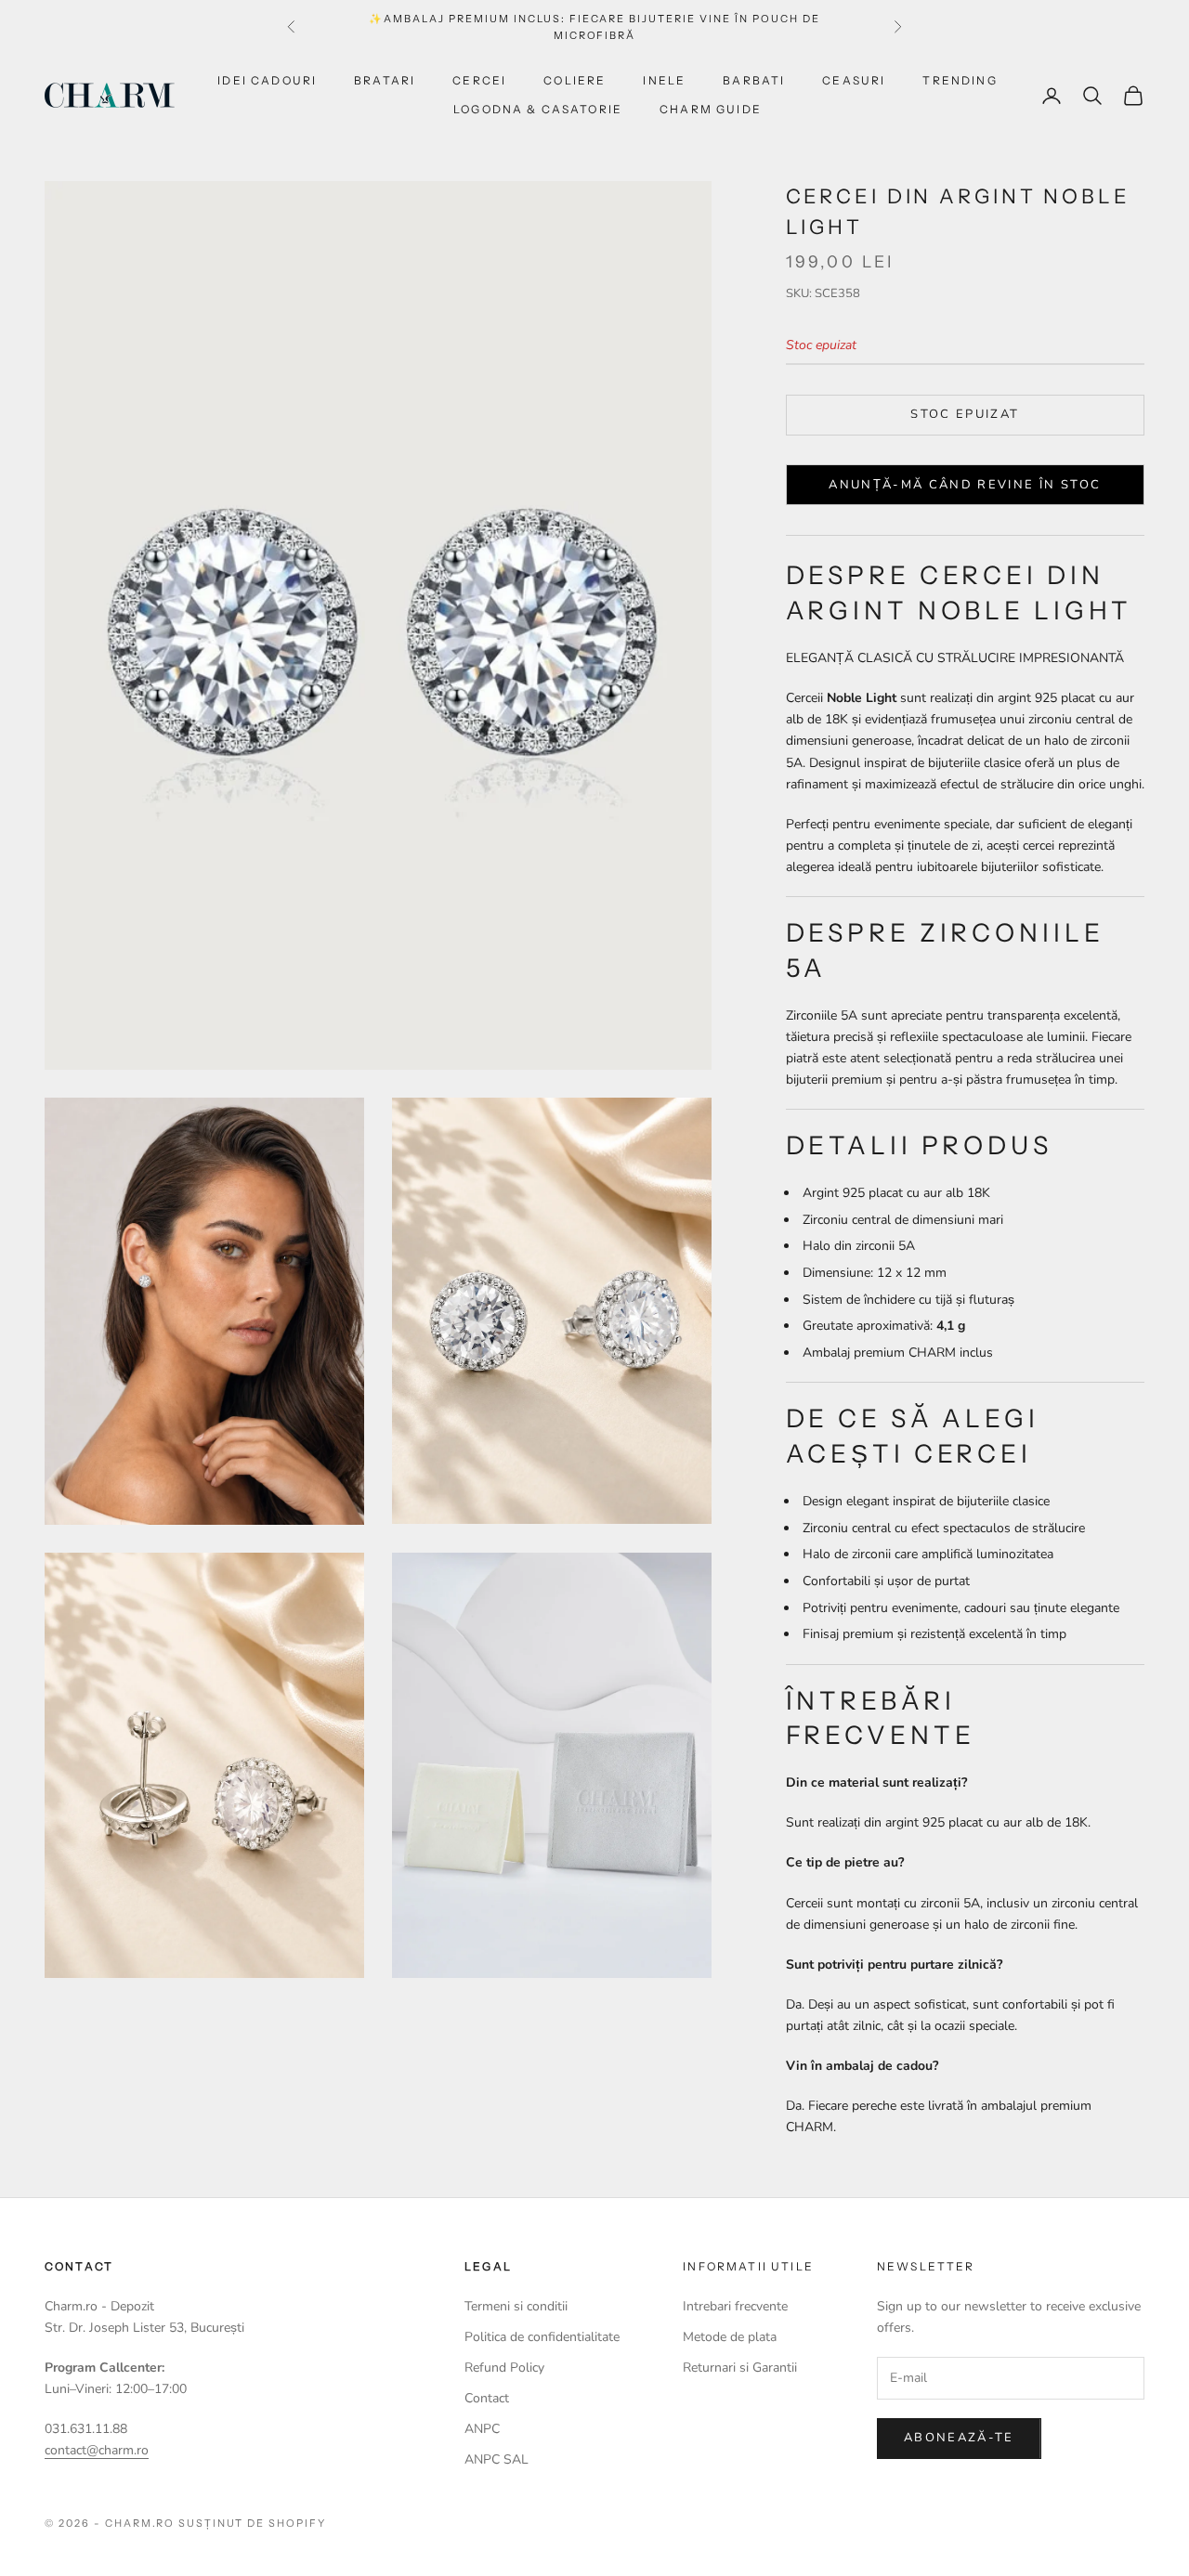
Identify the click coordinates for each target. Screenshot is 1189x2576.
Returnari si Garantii (740, 2368)
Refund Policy (504, 2368)
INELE (664, 80)
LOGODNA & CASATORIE (538, 109)
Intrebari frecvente (735, 2306)
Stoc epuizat (965, 414)
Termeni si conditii (516, 2306)
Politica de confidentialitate (542, 2337)
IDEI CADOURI (267, 80)
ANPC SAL (497, 2459)
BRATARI (385, 80)
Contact (487, 2398)
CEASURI (854, 80)
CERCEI (479, 80)
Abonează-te (959, 2438)
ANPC (482, 2429)
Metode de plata (730, 2337)
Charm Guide (711, 109)
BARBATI (754, 80)
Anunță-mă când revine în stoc (965, 485)
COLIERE (575, 80)
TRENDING (960, 80)
